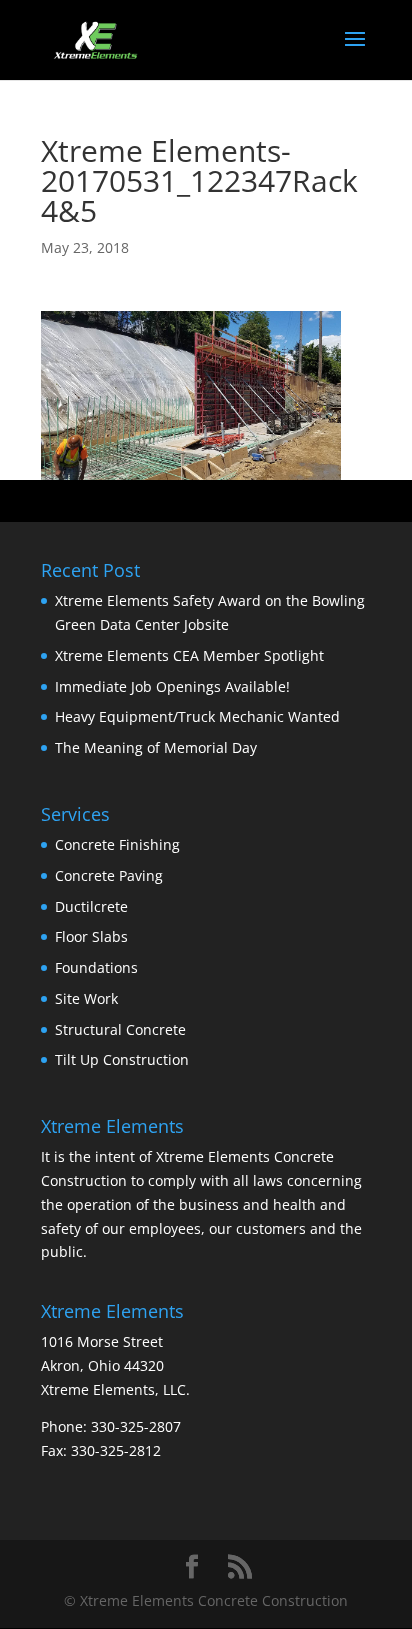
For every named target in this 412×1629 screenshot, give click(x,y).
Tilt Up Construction (122, 1059)
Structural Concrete (120, 1029)
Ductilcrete (91, 906)
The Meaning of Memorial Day (156, 747)
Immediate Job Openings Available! (172, 686)
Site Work (86, 998)
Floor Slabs (91, 936)
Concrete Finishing (117, 844)
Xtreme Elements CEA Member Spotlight (189, 655)
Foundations (96, 967)
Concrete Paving (109, 875)
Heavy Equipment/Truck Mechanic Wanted (197, 716)
